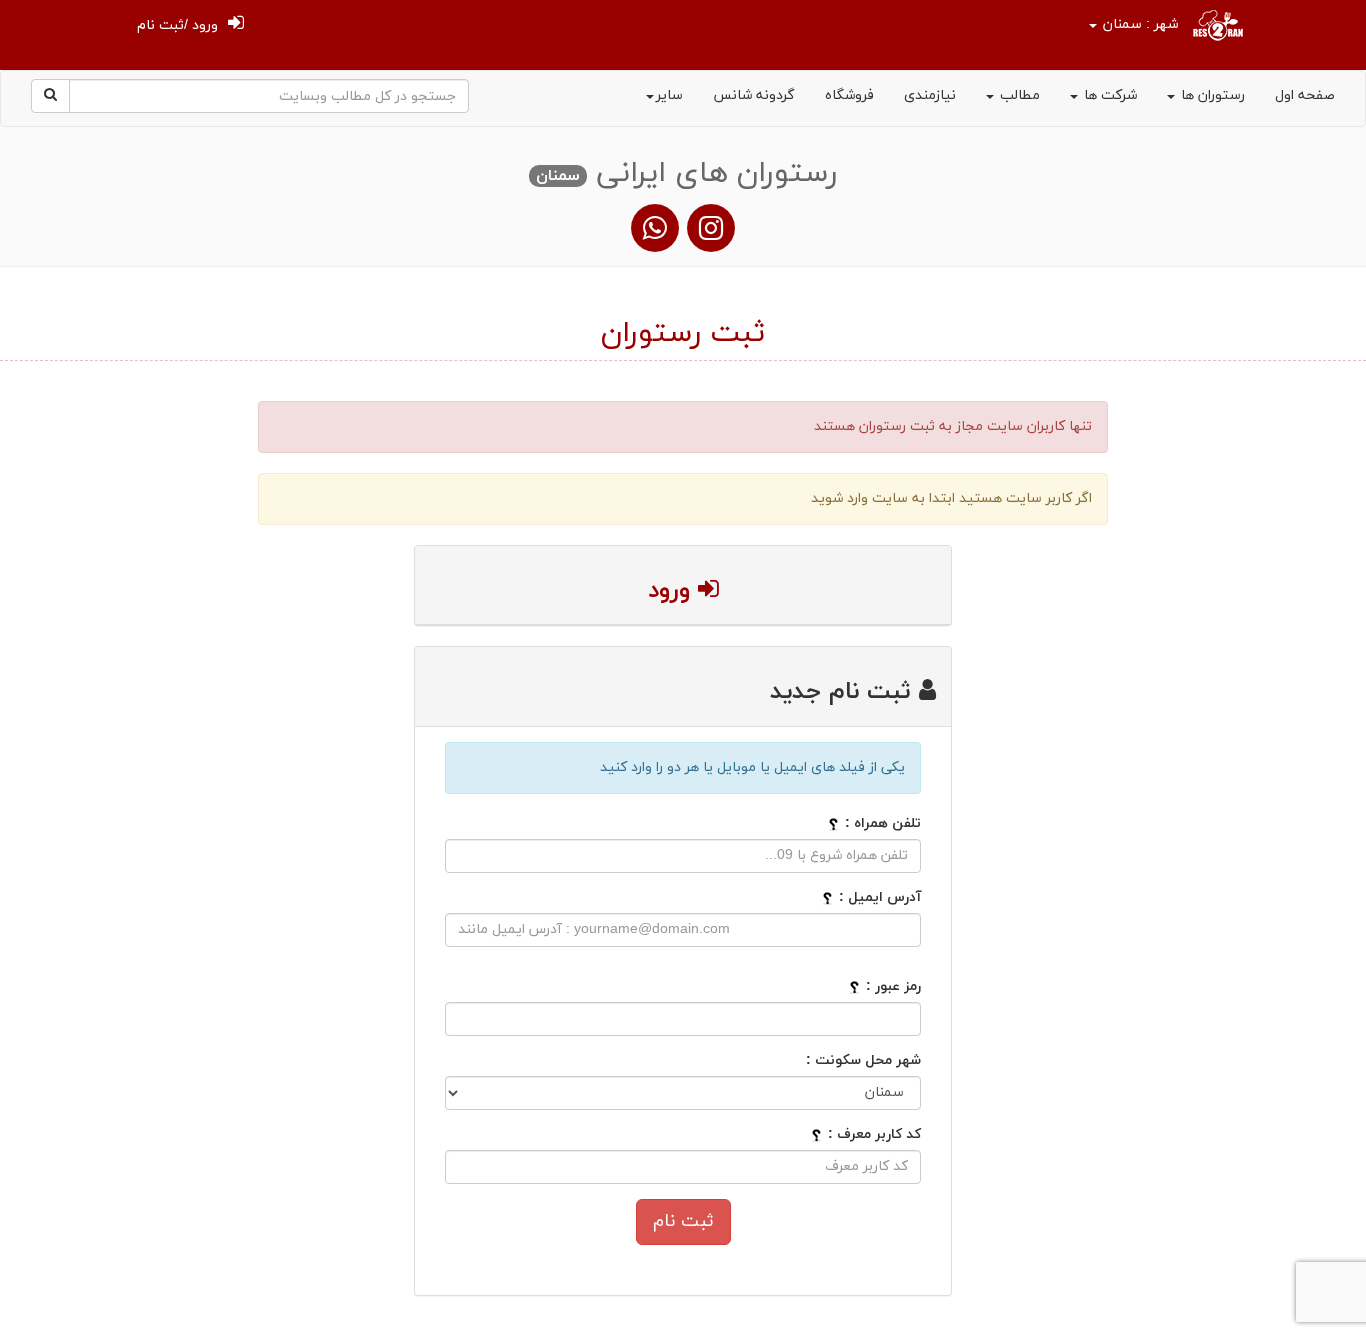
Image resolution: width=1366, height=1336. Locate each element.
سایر (669, 95)
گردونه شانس (754, 95)
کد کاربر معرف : (872, 1134)
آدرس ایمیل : (880, 897)
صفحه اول (1305, 95)
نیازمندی (930, 95)
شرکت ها (1108, 95)
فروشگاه (849, 95)
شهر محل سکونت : (863, 1060)
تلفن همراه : (883, 823)
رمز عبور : (893, 986)
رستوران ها (1211, 95)
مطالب (1018, 95)
